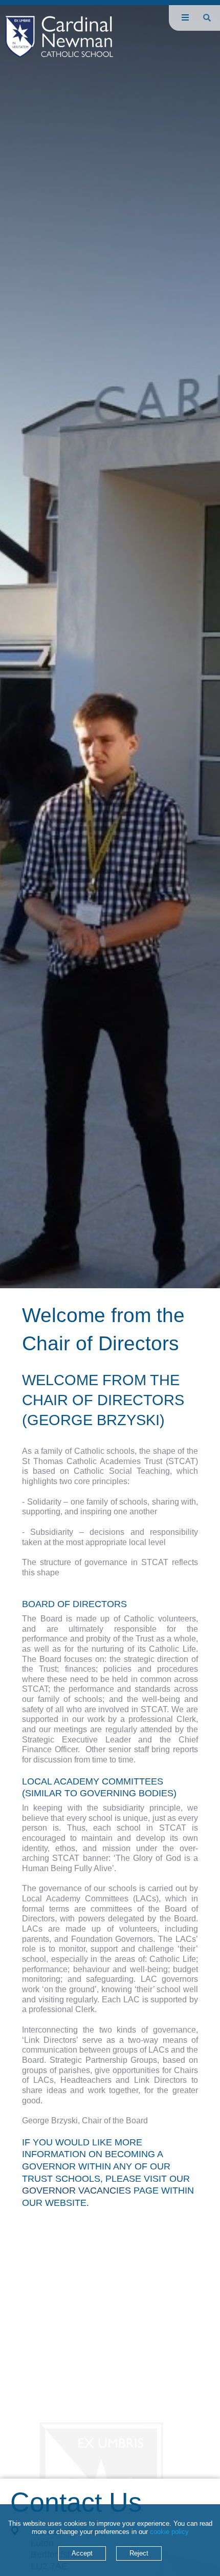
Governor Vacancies (76, 2190)
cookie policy (169, 2532)
